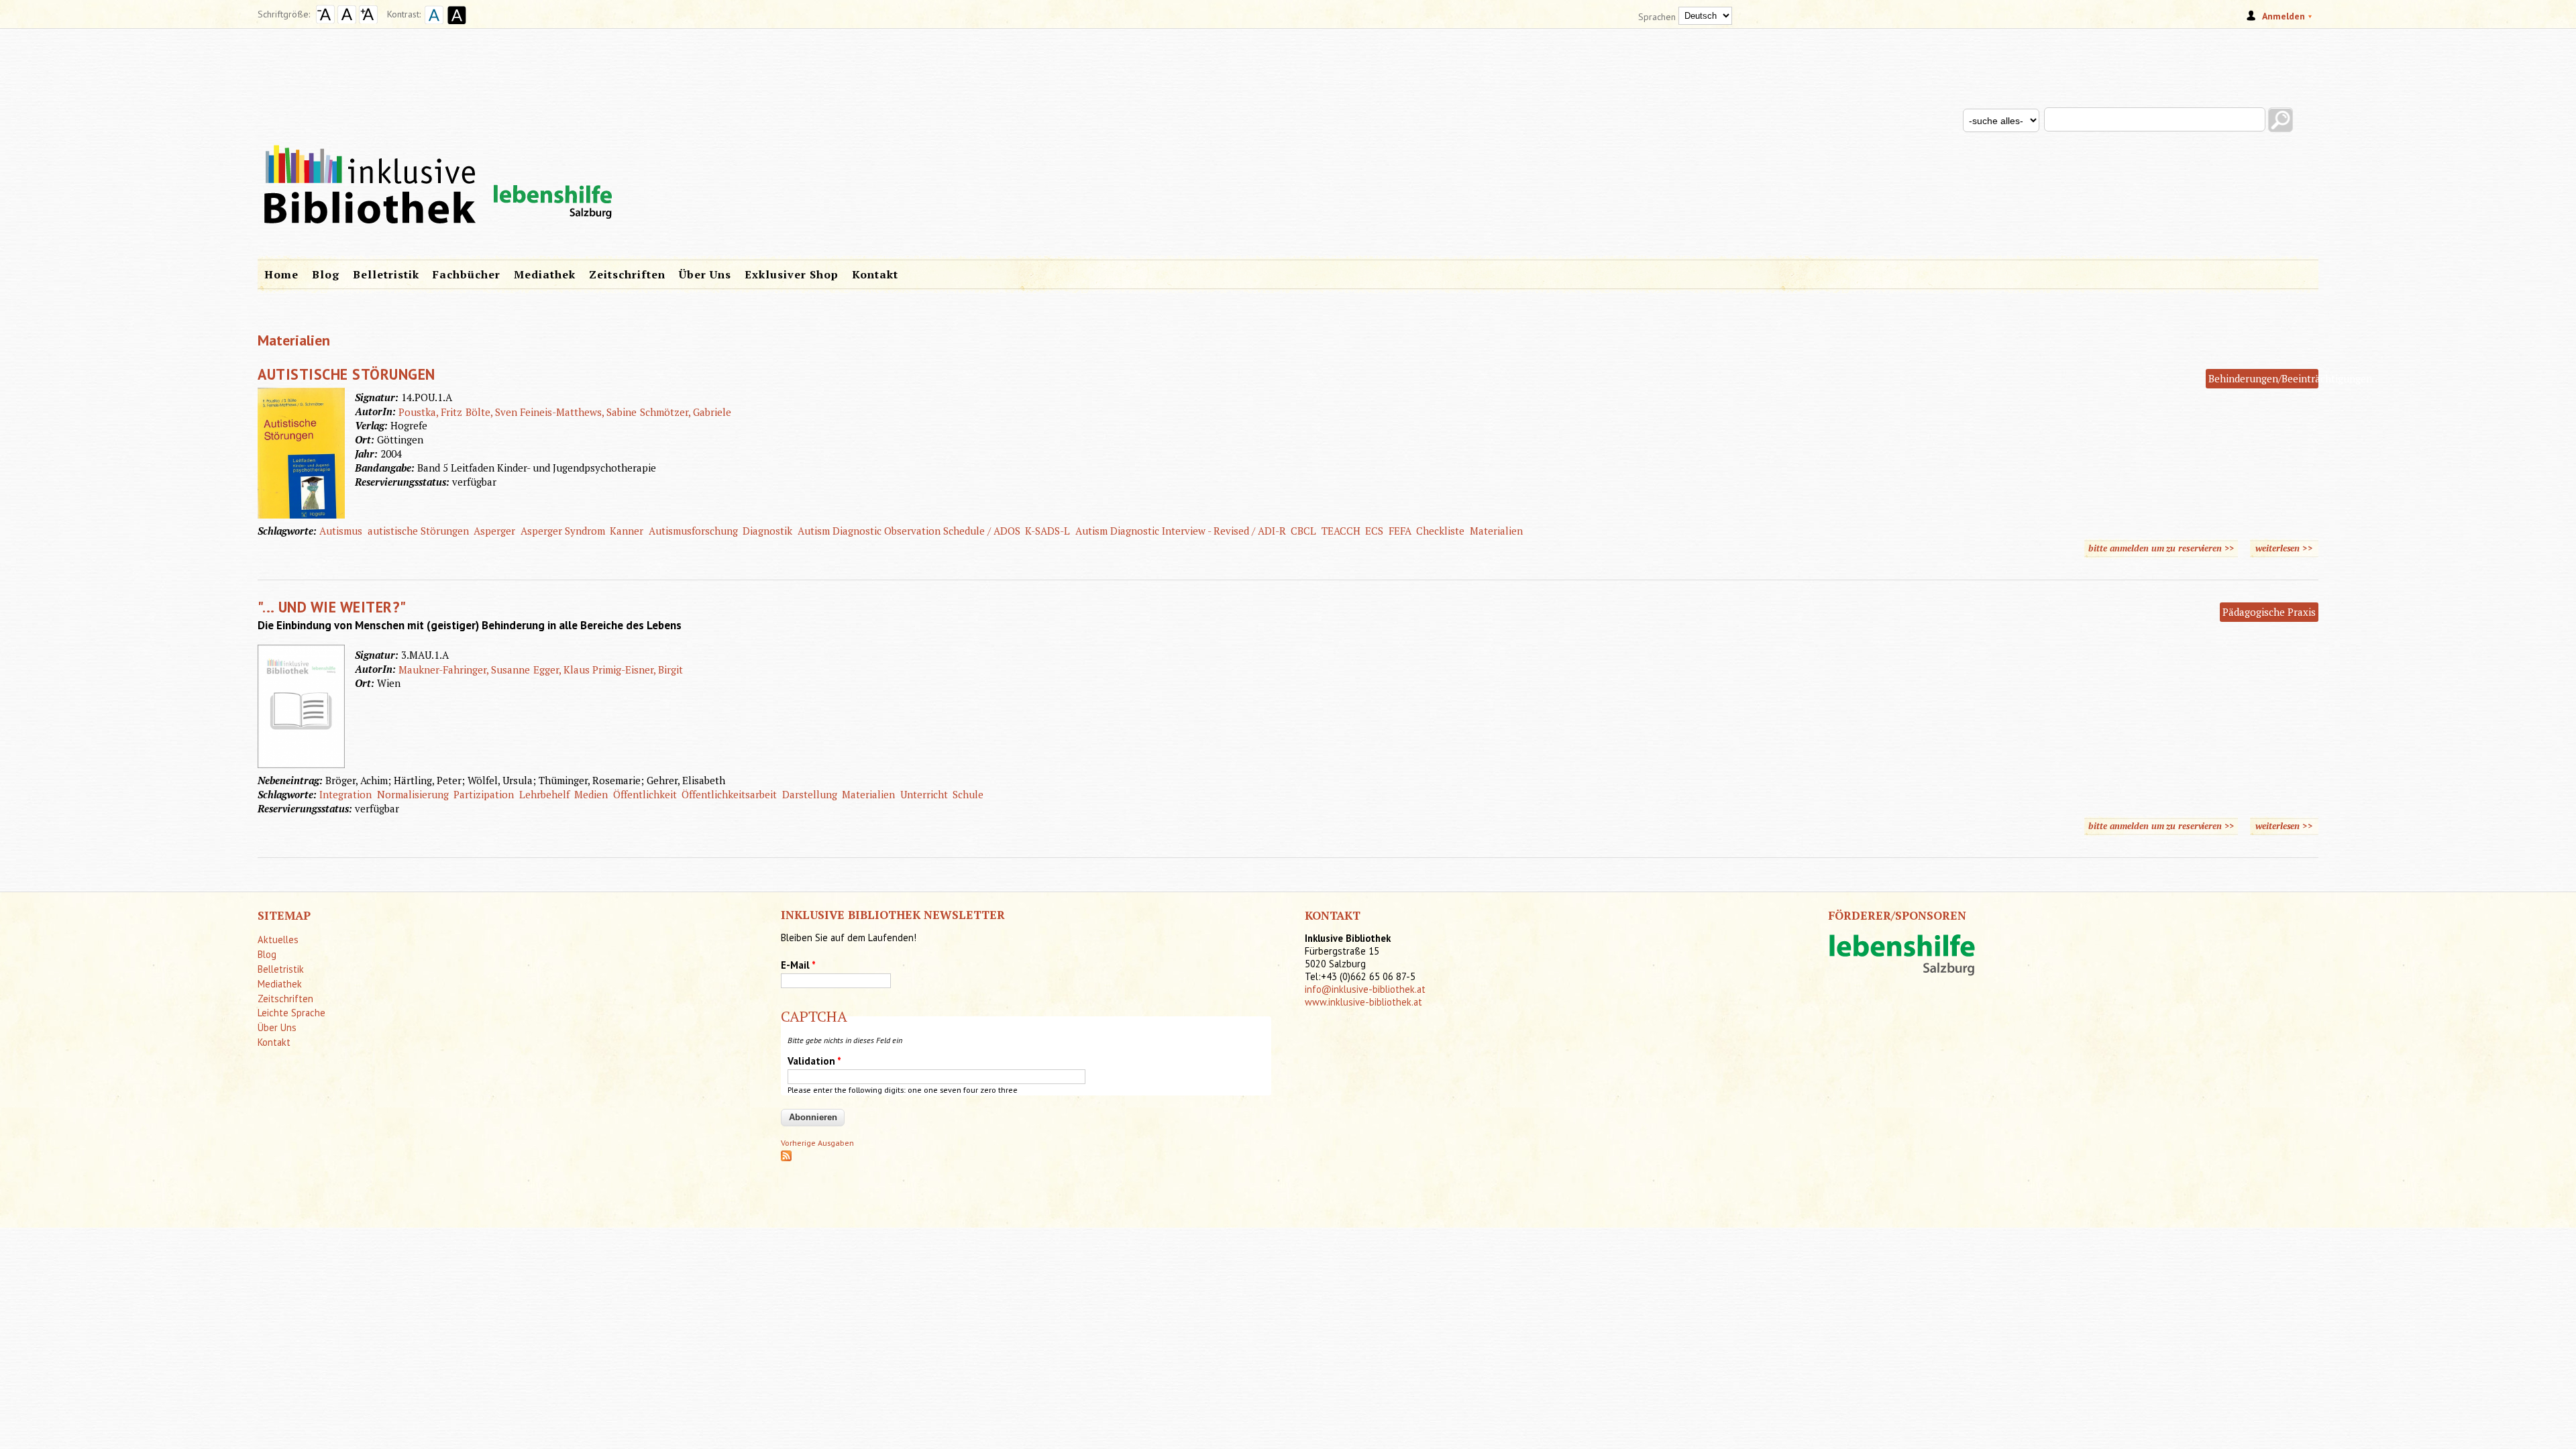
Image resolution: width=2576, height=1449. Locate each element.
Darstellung (810, 794)
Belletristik (386, 274)
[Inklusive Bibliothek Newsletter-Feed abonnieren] (786, 1158)
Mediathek (545, 274)
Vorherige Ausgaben (817, 1143)
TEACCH (1341, 531)
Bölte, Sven (491, 412)
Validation (814, 1061)
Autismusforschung (693, 531)
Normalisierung (413, 794)
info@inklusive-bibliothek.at (1365, 989)
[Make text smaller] (325, 20)
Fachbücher (467, 274)
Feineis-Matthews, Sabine (578, 412)
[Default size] (347, 20)
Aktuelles (278, 940)
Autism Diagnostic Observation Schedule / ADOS (909, 531)
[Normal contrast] (432, 25)
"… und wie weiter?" (332, 607)
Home (281, 274)
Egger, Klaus (561, 669)
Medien (591, 794)
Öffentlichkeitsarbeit (729, 794)
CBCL (1303, 531)
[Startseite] (1288, 140)
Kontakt (875, 274)
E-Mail (798, 965)
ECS (1374, 531)
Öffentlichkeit (645, 794)
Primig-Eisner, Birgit (638, 669)
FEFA (1400, 531)
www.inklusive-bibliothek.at (1363, 1002)
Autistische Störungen (346, 374)
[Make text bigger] (368, 20)
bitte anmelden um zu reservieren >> (2161, 548)
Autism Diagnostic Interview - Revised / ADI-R (1181, 531)
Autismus (341, 531)
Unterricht (924, 794)
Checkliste (1440, 531)
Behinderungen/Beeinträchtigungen (2290, 378)
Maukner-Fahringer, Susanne (464, 669)
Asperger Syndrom (563, 531)
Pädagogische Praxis (2269, 612)
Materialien (1496, 531)
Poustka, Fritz (430, 412)
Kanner (627, 531)
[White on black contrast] (455, 25)
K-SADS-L (1048, 531)
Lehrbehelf (544, 794)
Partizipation (484, 794)
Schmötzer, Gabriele (686, 412)
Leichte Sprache (291, 1013)
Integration (345, 794)
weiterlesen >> (2287, 548)
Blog (326, 274)
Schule (968, 794)
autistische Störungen (418, 531)
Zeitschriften (627, 274)
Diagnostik (767, 531)
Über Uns (705, 274)
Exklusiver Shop (792, 274)
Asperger (494, 531)
